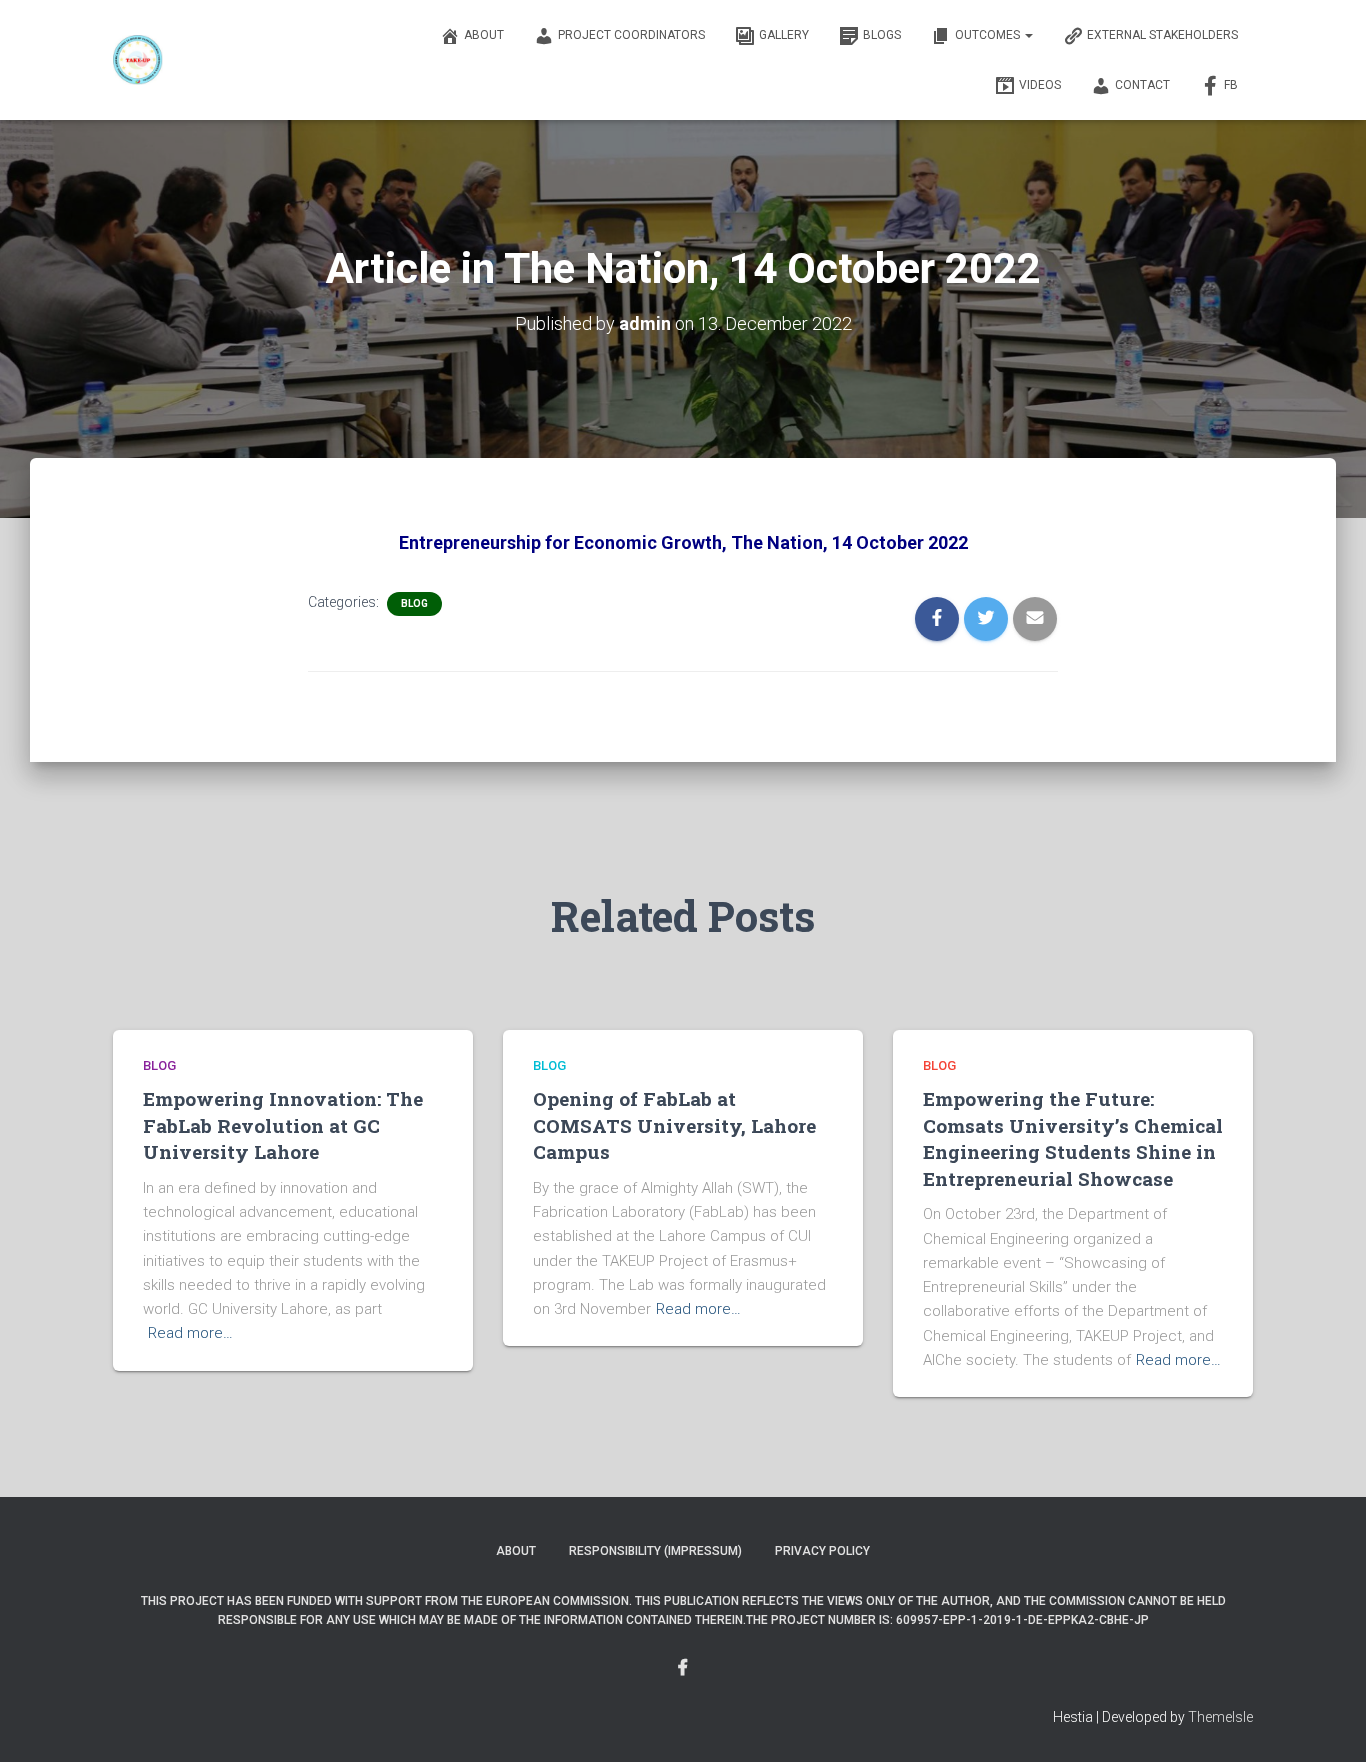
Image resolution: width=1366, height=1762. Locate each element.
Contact (1142, 85)
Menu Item (683, 1668)
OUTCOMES (989, 35)
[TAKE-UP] (138, 60)
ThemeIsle (1220, 1717)
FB (1231, 85)
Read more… (190, 1333)
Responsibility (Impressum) (655, 1551)
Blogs (882, 35)
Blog (414, 603)
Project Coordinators (631, 35)
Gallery (784, 35)
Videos (1040, 85)
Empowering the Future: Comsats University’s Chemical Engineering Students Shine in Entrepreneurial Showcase (1073, 1138)
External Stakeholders (1162, 35)
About (484, 35)
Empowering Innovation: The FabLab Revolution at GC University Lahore (283, 1125)
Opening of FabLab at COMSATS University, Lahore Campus (674, 1125)
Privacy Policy (822, 1551)
